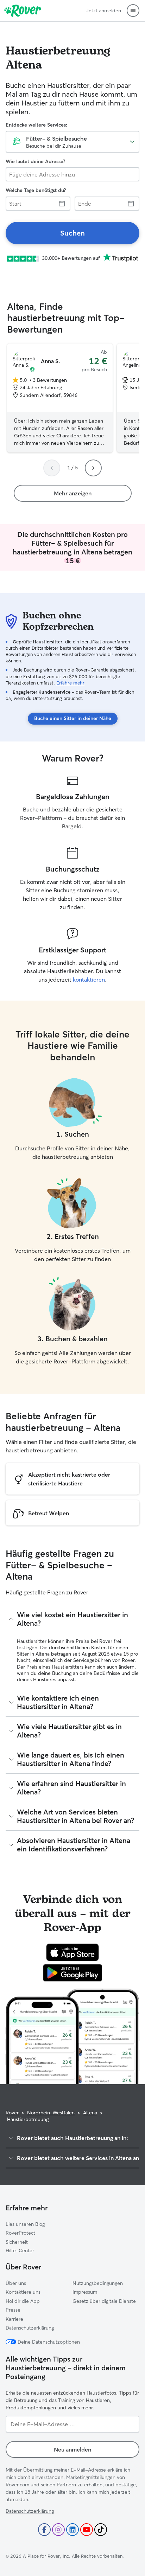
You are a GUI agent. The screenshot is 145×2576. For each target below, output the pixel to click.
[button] (133, 11)
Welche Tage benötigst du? (36, 190)
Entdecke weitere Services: (36, 125)
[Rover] (23, 11)
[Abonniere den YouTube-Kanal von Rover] (87, 2530)
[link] (72, 233)
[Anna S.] (60, 398)
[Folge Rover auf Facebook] (44, 2530)
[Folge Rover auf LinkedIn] (72, 2530)
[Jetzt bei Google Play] (73, 1973)
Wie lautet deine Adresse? (35, 161)
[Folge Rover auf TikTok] (101, 2530)
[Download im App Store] (72, 1952)
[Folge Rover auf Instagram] (58, 2530)
